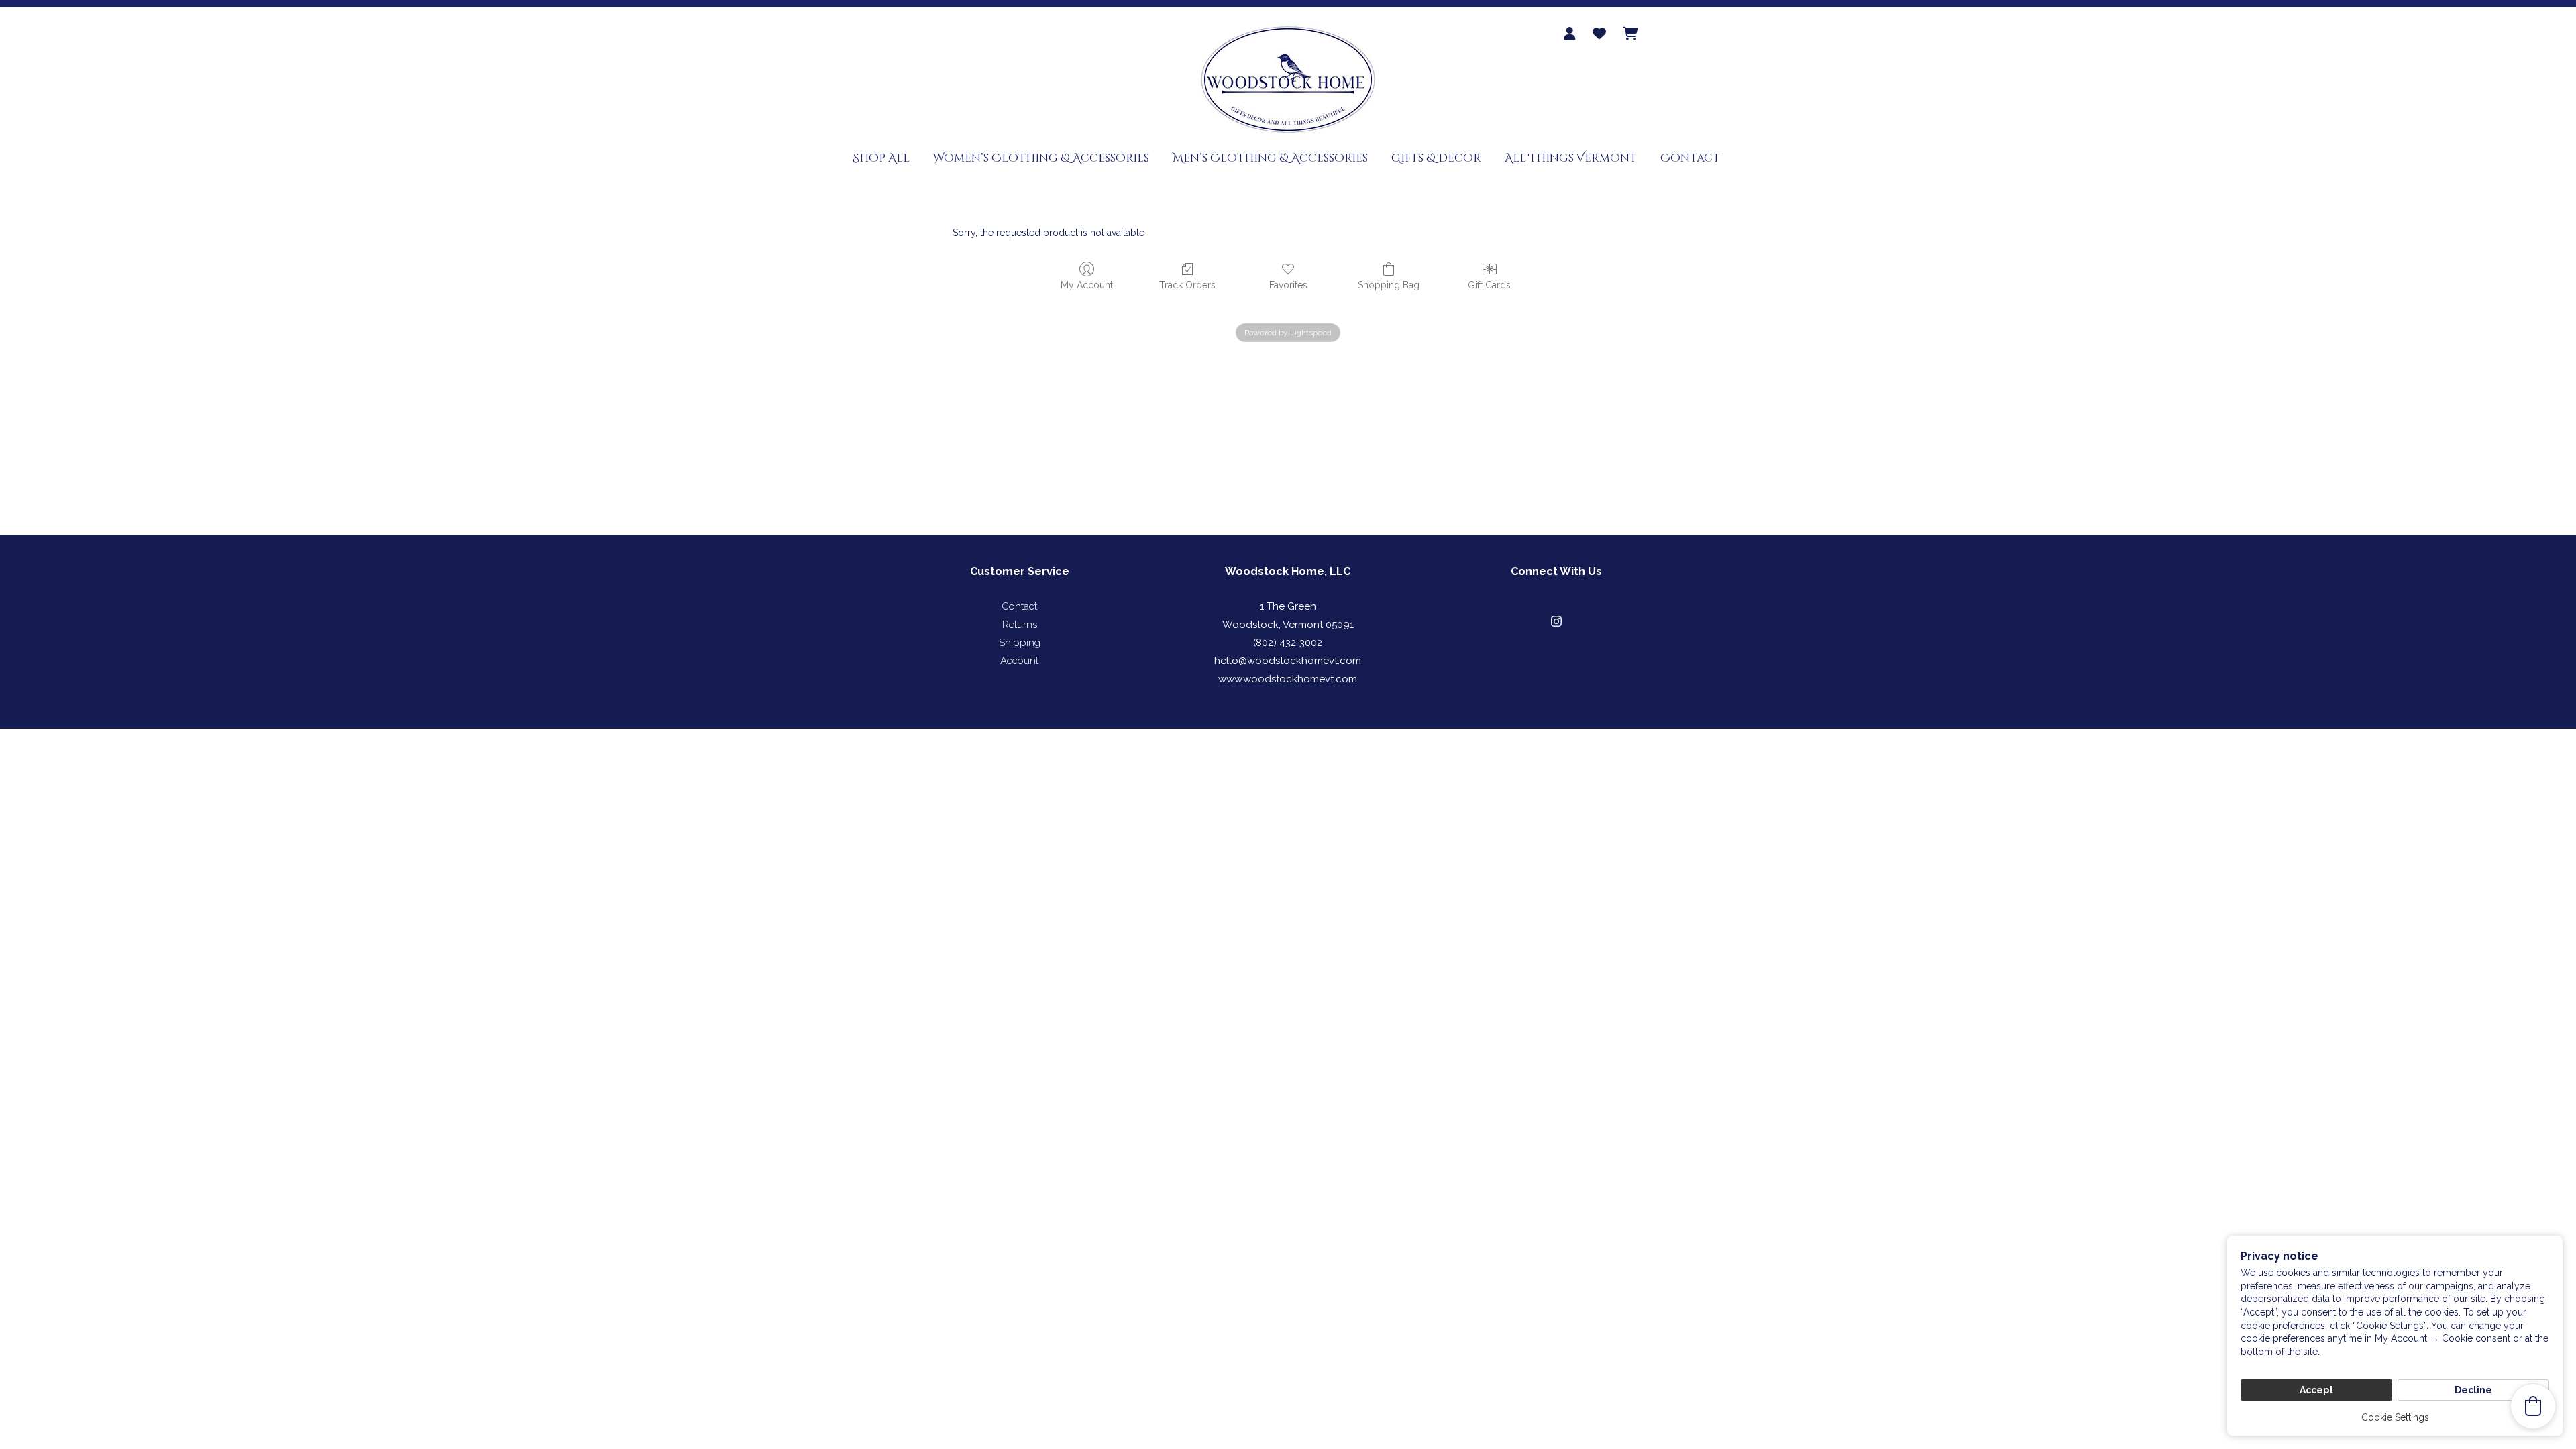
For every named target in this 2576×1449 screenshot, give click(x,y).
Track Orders (1187, 285)
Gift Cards (1489, 285)
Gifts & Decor (1436, 158)
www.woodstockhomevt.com (1288, 679)
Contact (1690, 158)
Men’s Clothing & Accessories (1270, 158)
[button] (1556, 621)
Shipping (1020, 643)
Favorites (1288, 285)
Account (1019, 661)
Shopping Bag (1389, 285)
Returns (1020, 625)
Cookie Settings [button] (2395, 1417)
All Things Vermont (1571, 158)
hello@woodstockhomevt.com (1288, 661)
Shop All (881, 158)
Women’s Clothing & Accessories (1041, 158)
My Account (1087, 285)
